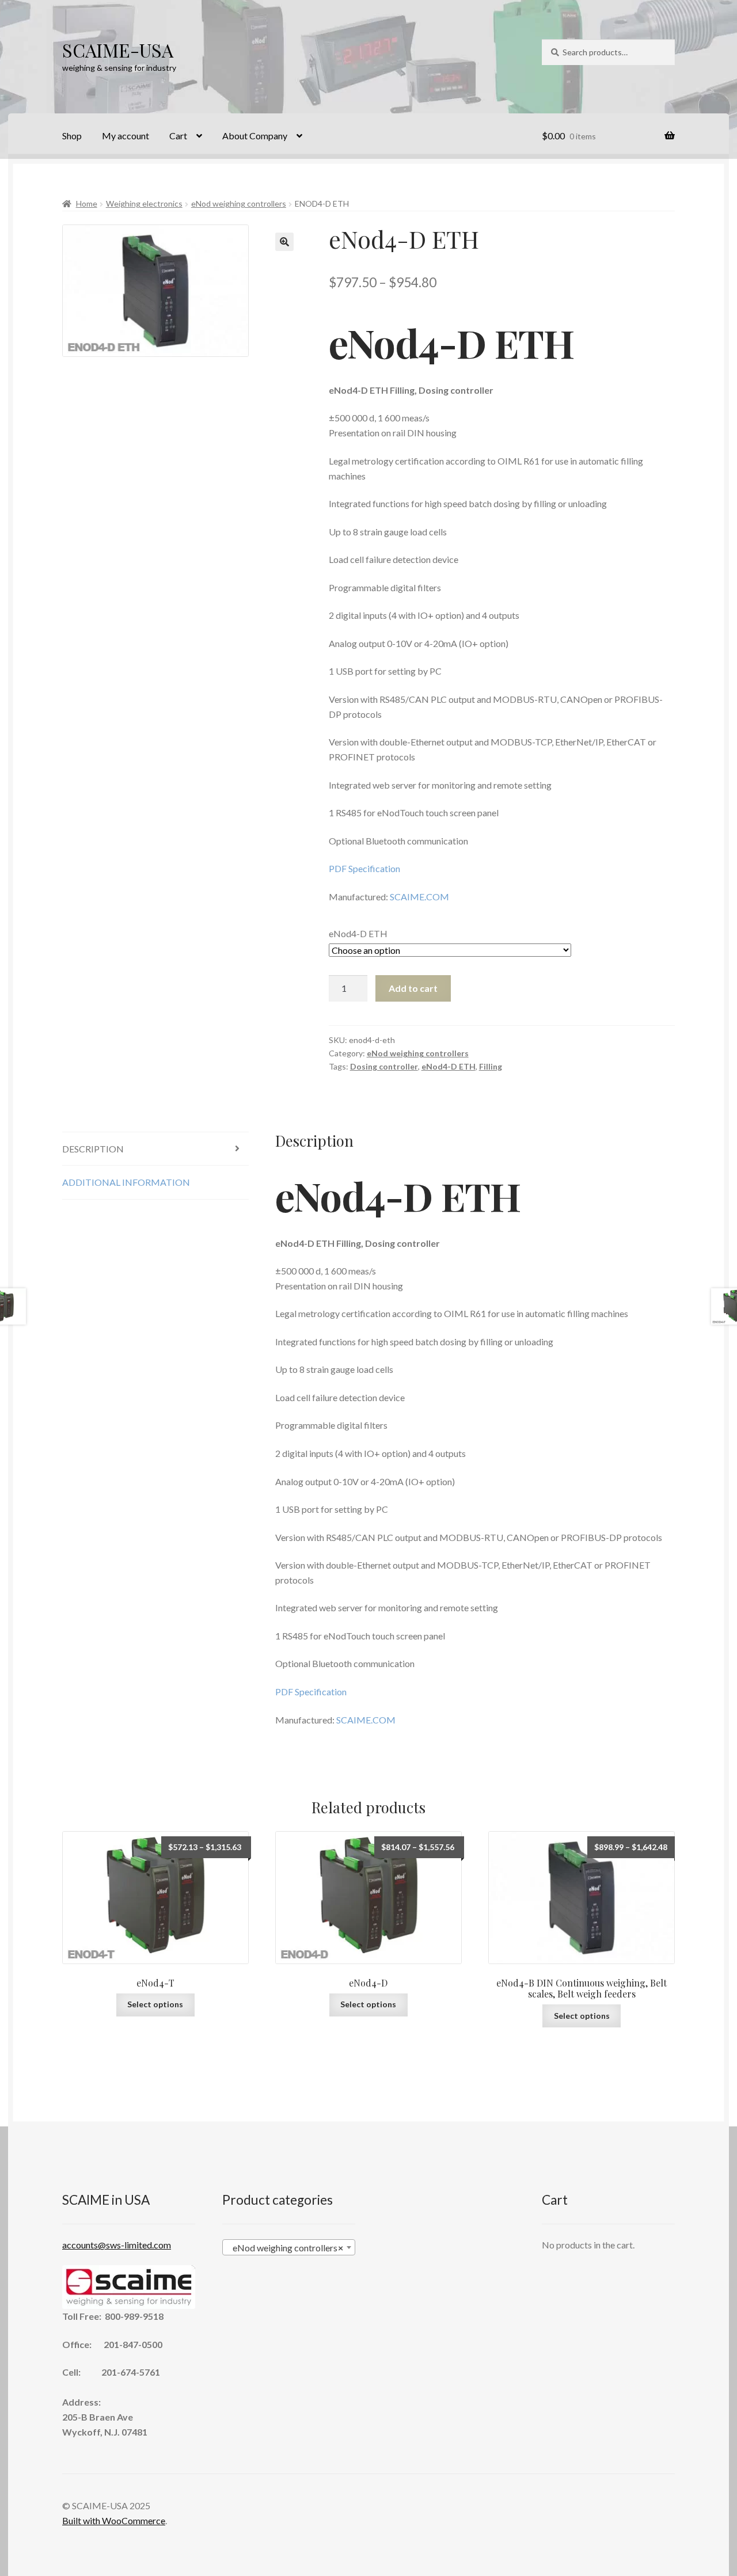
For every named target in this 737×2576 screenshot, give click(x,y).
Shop (72, 136)
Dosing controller (384, 1066)
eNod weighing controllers (239, 203)
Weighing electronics (144, 203)
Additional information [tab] (126, 1182)
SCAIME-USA (118, 50)
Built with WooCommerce (114, 2520)
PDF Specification (364, 868)
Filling (491, 1066)
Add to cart (413, 988)
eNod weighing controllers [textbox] (285, 2248)
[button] (284, 242)
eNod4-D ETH (358, 933)
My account (126, 136)
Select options (155, 2004)
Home (87, 203)
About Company (255, 136)
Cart (178, 136)
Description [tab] (93, 1149)
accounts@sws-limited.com (117, 2245)
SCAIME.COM (419, 897)
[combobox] (289, 2247)
